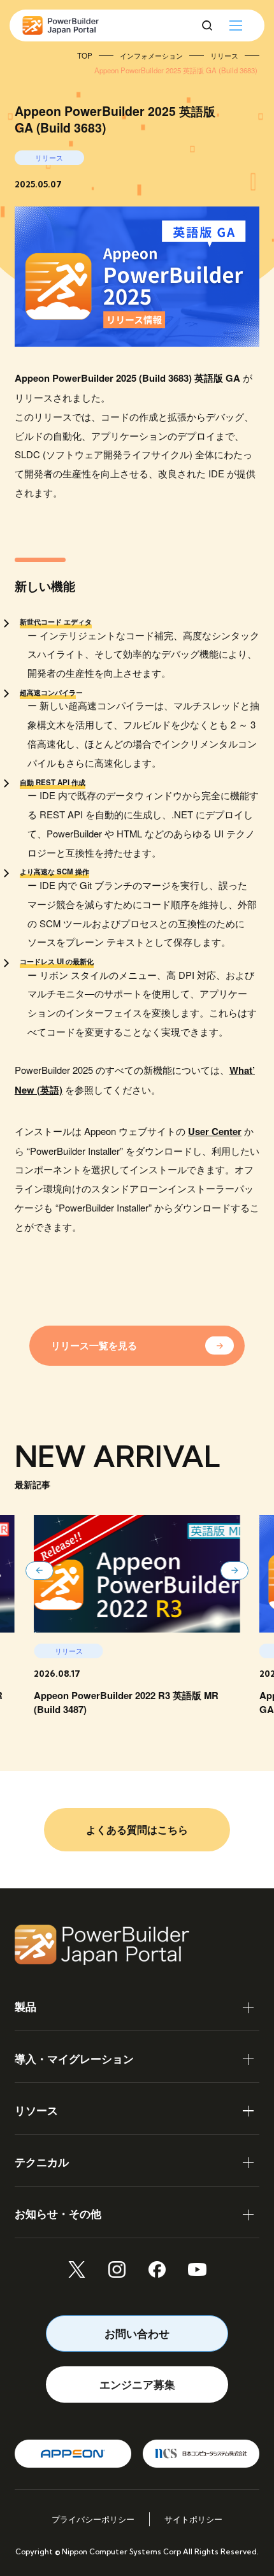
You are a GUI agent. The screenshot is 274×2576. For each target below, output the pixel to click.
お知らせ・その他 (58, 2213)
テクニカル (42, 2162)
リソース (36, 2110)
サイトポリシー (193, 2519)
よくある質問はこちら (137, 1829)
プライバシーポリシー (93, 2519)
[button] (40, 1571)
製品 (25, 2006)
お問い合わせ (137, 2333)
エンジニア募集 (137, 2384)
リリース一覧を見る (94, 1345)
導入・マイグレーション (74, 2059)
